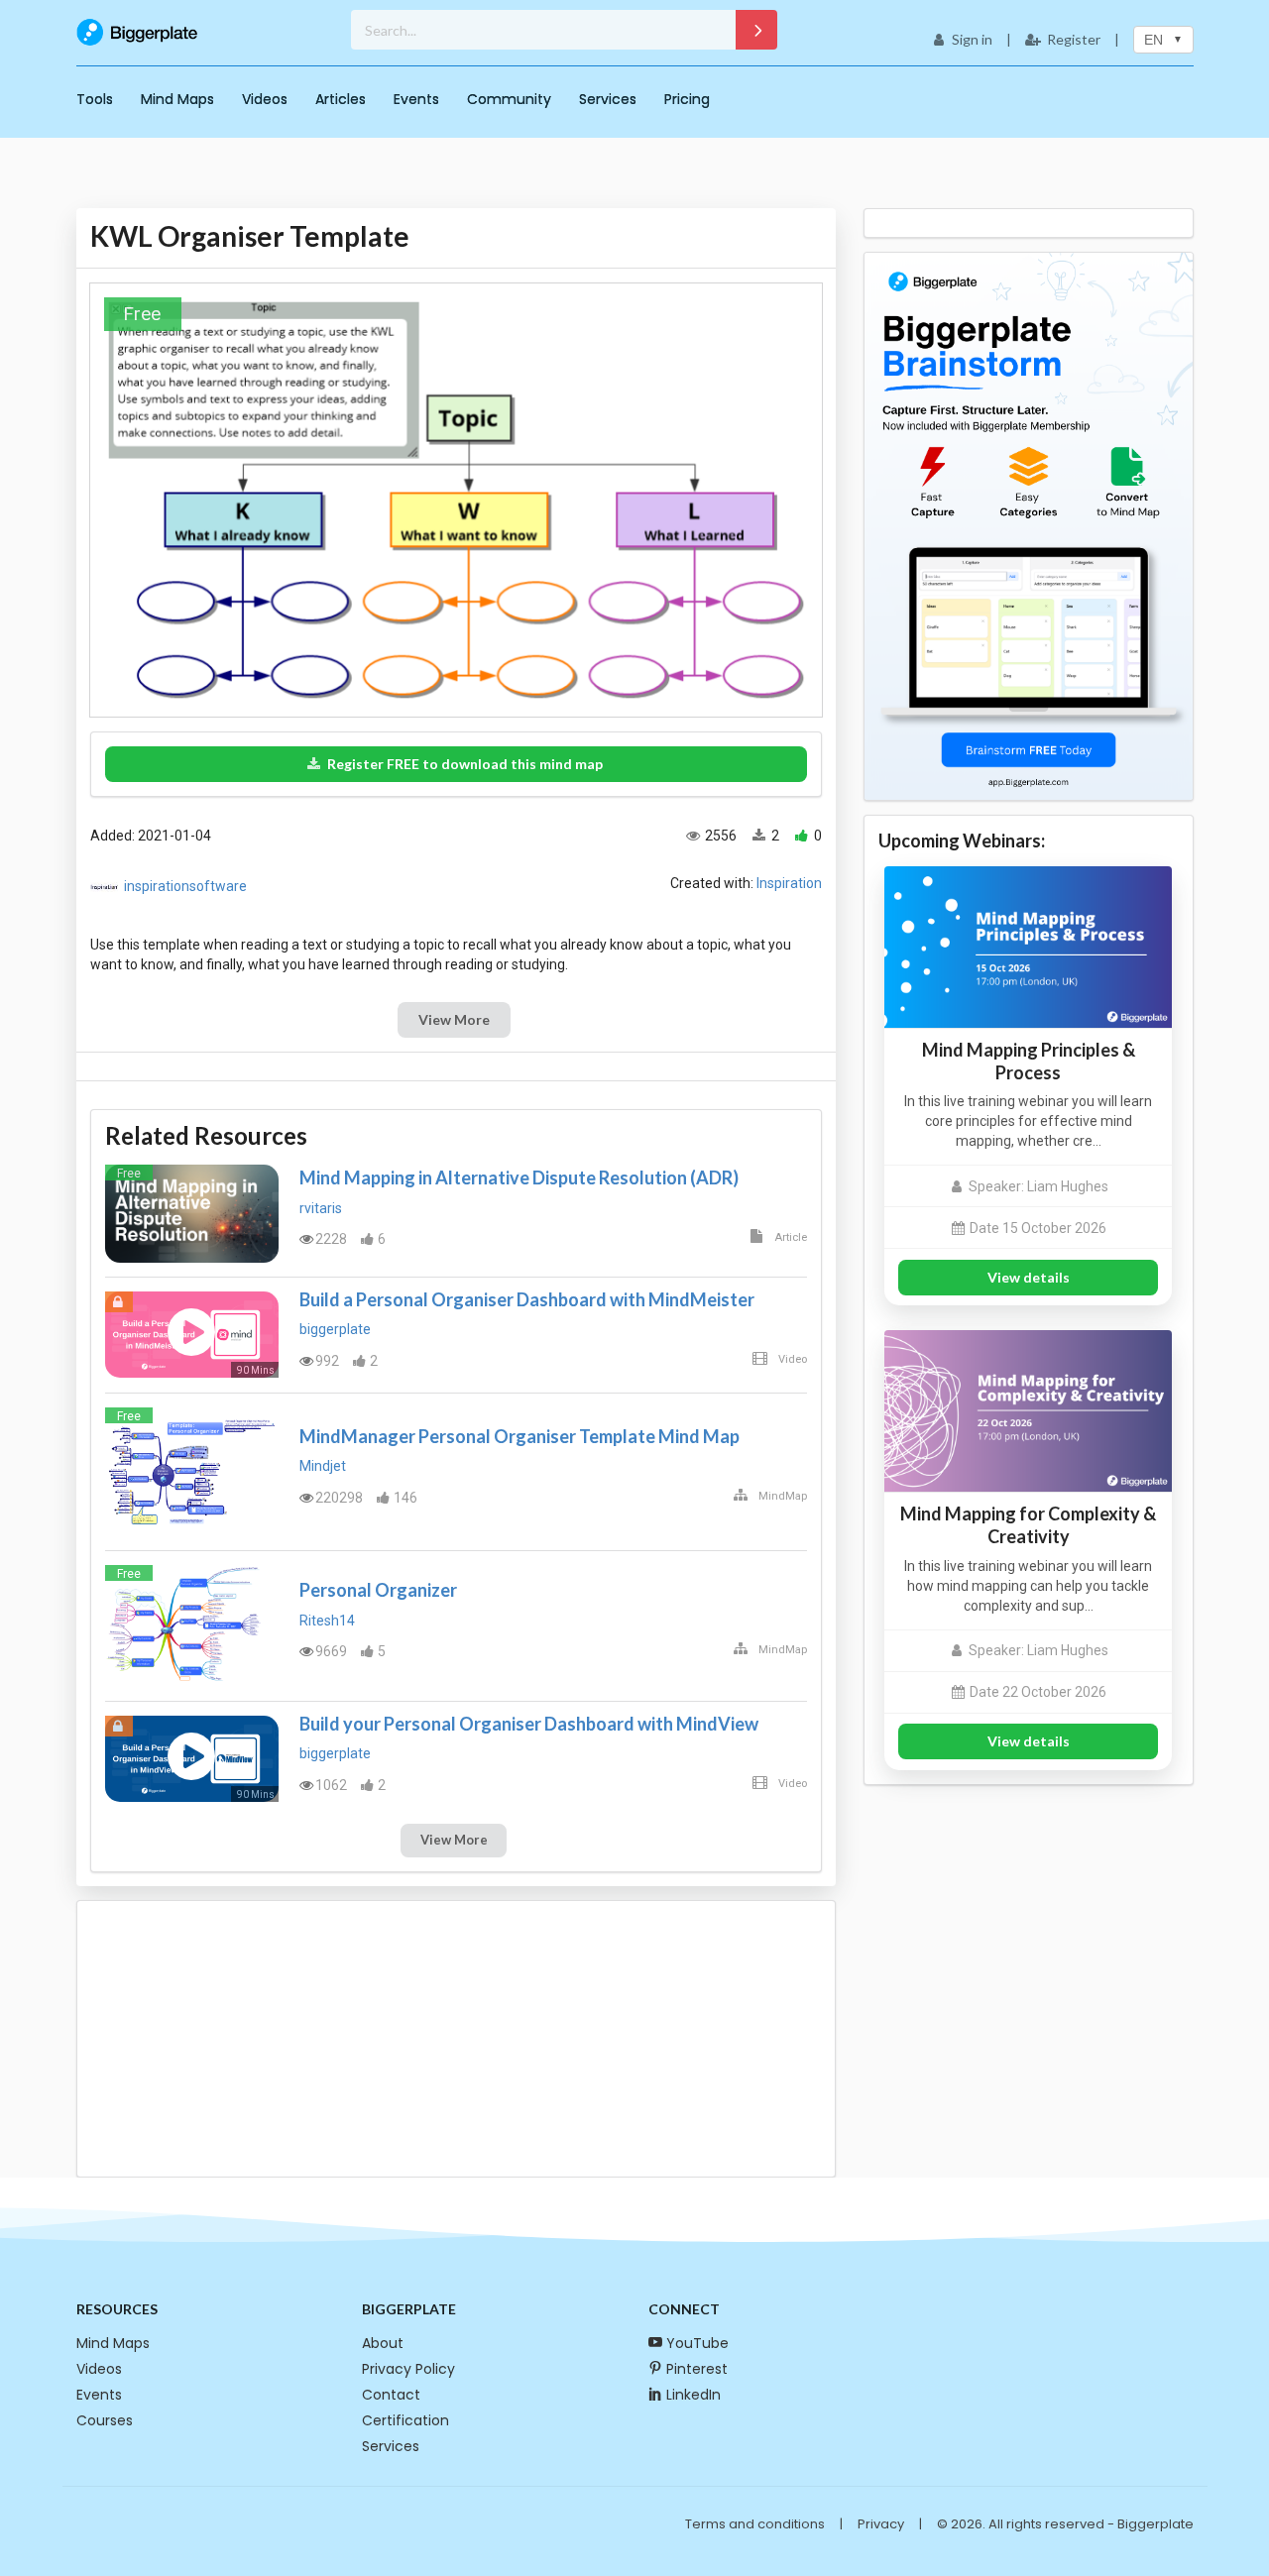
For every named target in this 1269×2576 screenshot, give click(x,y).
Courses (105, 2420)
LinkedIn (693, 2395)
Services (608, 99)
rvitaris (321, 1208)
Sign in (972, 39)
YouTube (697, 2343)
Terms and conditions (755, 2524)
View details (1029, 1277)
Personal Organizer (378, 1590)
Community (509, 99)
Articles (341, 99)
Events (416, 99)
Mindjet (323, 1466)
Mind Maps (177, 99)
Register (1074, 39)
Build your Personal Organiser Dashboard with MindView (529, 1724)
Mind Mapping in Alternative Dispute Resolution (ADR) (519, 1177)
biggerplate (335, 1329)
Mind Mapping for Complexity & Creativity (1028, 1525)
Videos (265, 99)
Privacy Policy (408, 2369)
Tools (95, 99)
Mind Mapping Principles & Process (1029, 1061)
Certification (405, 2420)
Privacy (881, 2524)
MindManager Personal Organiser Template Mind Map (519, 1436)
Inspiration (789, 883)
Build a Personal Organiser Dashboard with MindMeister (527, 1299)
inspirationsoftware (185, 886)
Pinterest (697, 2369)
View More (454, 1019)
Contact (391, 2395)
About (383, 2343)
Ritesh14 (327, 1621)
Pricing (687, 99)
